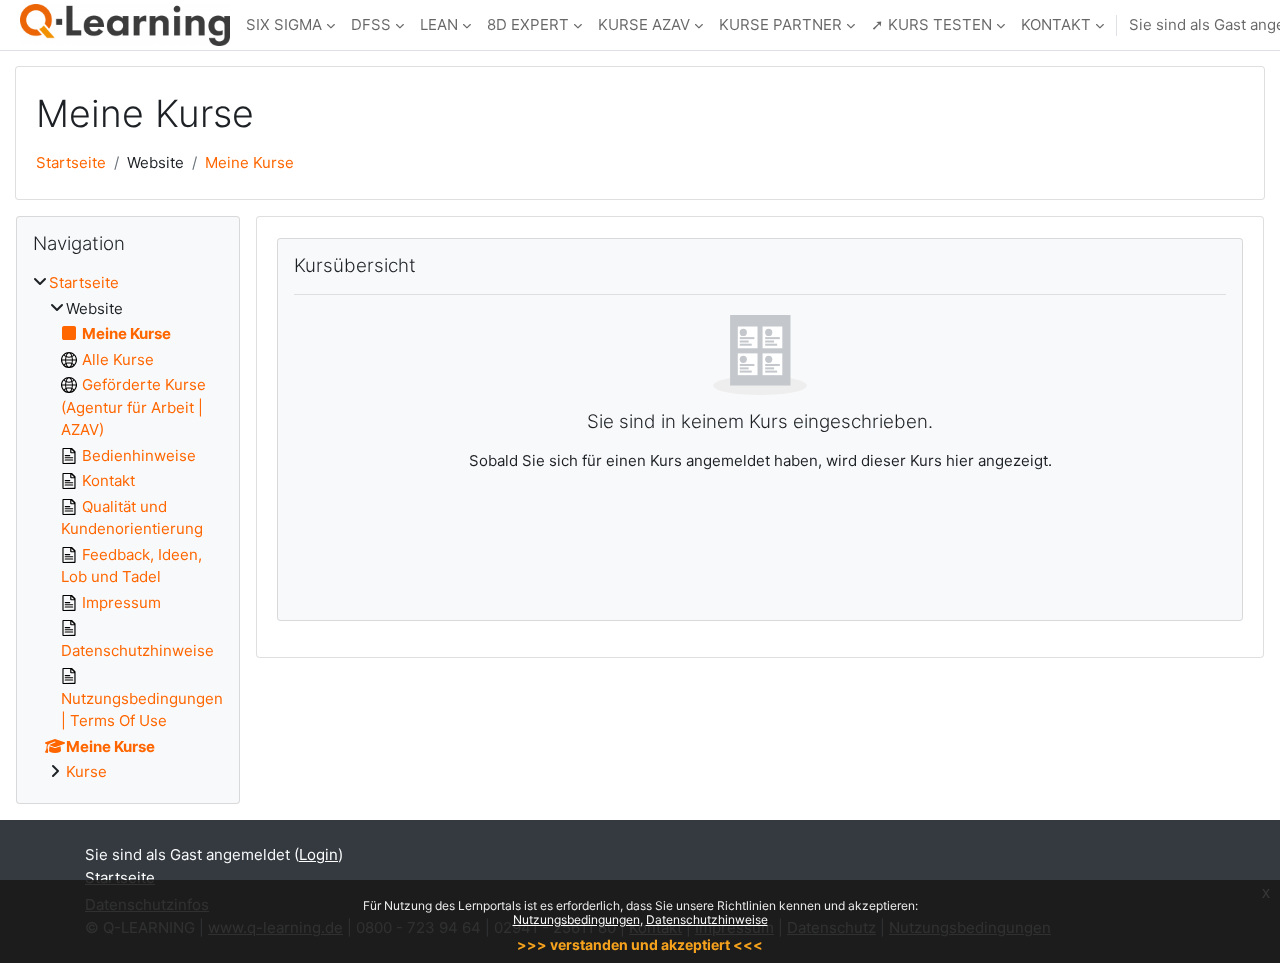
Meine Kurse (249, 162)
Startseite (71, 162)
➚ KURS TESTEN (931, 24)
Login (318, 854)
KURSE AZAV (644, 24)
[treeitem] (128, 528)
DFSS (371, 24)
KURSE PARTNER (780, 24)
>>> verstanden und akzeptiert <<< (640, 944)
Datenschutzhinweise (707, 919)
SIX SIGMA (284, 24)
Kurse (86, 771)
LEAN (439, 24)
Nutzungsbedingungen (576, 919)
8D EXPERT (528, 24)
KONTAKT (1056, 24)
